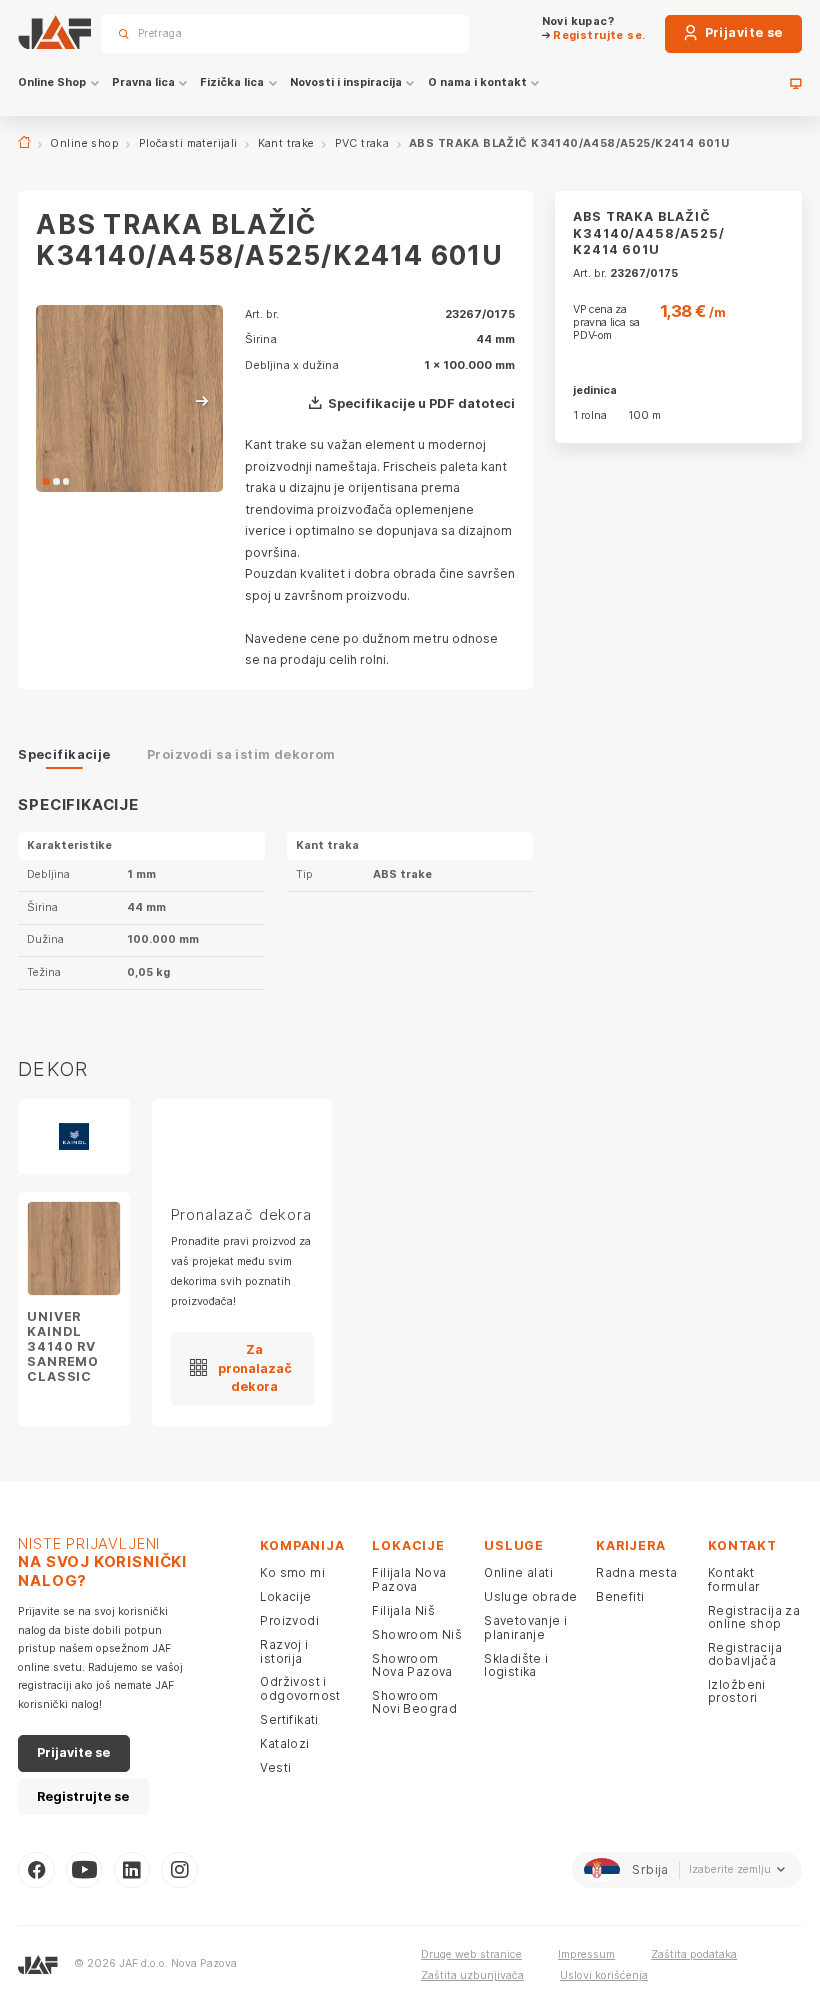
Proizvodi (289, 1621)
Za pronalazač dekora (255, 1368)
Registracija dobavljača (745, 1654)
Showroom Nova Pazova (412, 1665)
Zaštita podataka (694, 1954)
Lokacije (285, 1597)
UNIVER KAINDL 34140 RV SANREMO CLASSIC (63, 1347)
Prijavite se (741, 32)
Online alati (518, 1573)
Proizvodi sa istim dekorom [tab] (241, 754)
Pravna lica (143, 82)
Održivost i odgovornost (300, 1688)
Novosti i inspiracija (346, 82)
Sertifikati (289, 1720)
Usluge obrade (530, 1597)
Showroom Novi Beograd (414, 1702)
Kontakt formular (733, 1579)
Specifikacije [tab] (64, 754)
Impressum (586, 1954)
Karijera (631, 1545)
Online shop (84, 143)
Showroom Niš (417, 1635)
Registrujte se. (598, 35)
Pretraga (427, 33)
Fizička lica (232, 82)
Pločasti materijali (188, 143)
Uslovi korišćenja (604, 1975)
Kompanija (302, 1545)
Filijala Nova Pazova (409, 1579)
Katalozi (284, 1744)
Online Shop (52, 82)
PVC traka (362, 143)
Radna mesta (637, 1573)
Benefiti (620, 1597)
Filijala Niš (403, 1611)
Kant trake (286, 143)
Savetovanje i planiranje (525, 1627)
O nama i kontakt (477, 82)
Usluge (514, 1545)
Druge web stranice (471, 1954)
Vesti (275, 1768)
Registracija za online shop (754, 1617)
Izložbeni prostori (737, 1691)
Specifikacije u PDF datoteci (421, 403)
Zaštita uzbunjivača (472, 1975)
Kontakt (742, 1545)
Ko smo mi (292, 1573)
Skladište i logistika (516, 1665)
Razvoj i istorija (284, 1651)
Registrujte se (83, 1796)
